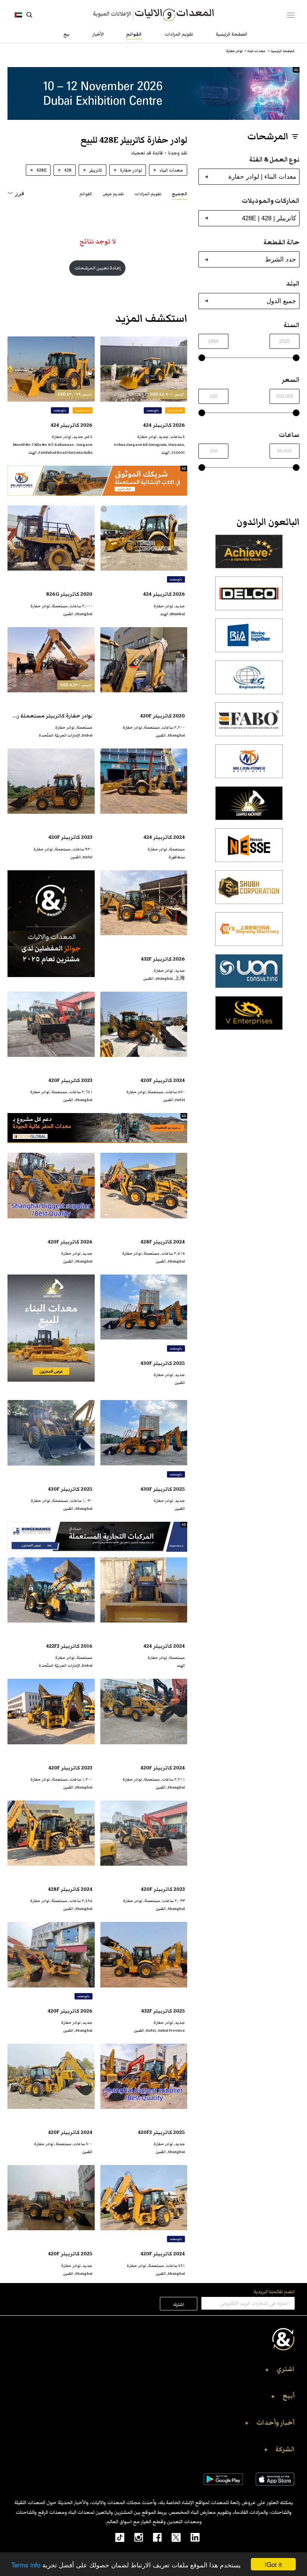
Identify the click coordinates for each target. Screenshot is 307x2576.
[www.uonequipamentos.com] (249, 975)
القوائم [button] (86, 194)
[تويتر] (171, 2537)
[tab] (180, 193)
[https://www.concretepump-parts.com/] (249, 556)
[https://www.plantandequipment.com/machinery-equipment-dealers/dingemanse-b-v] (97, 1537)
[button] (153, 2371)
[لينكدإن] (190, 2537)
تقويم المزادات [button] (148, 194)
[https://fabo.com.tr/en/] (249, 723)
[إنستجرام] (134, 2537)
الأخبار (98, 34)
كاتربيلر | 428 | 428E (269, 218)
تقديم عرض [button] (113, 194)
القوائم (134, 34)
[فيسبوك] (152, 2537)
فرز (20, 193)
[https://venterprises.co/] (249, 1017)
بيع (67, 34)
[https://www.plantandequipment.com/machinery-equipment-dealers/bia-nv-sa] (249, 640)
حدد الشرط (281, 259)
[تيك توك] (116, 2537)
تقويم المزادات (179, 34)
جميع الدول (281, 301)
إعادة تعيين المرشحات (98, 268)
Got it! (273, 2564)
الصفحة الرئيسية (231, 34)
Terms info (26, 2565)
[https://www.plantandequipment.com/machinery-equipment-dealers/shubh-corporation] (249, 891)
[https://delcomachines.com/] (249, 598)
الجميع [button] (180, 194)
